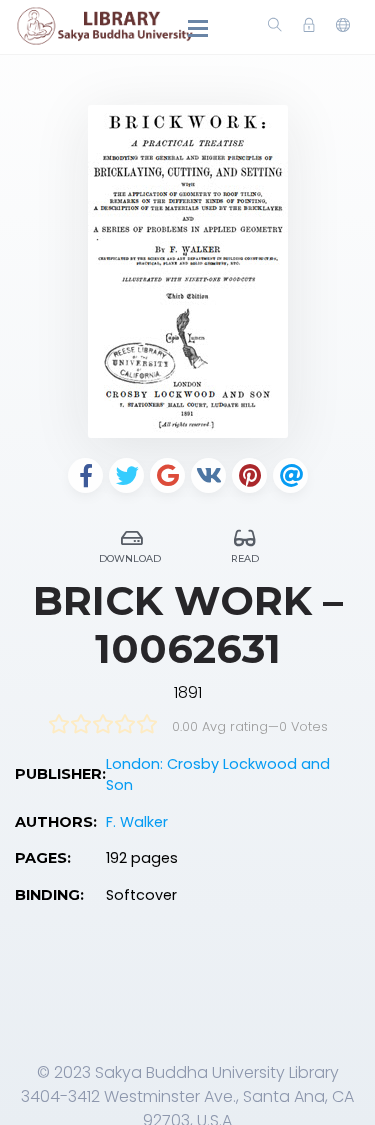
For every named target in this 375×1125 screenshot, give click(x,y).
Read (245, 558)
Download (130, 558)
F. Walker (137, 822)
